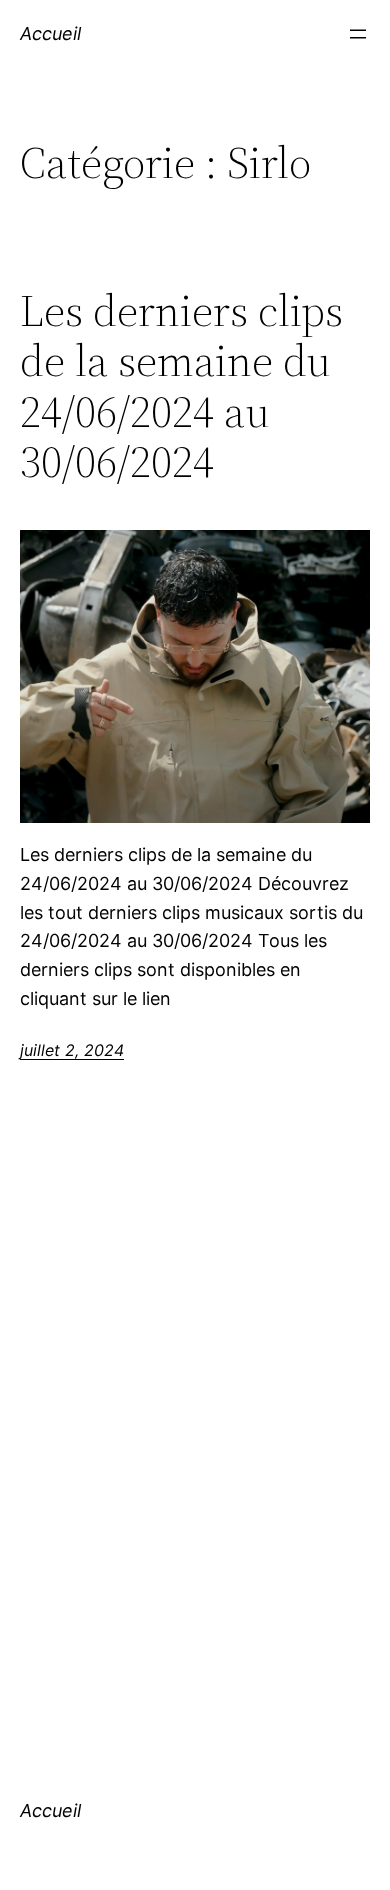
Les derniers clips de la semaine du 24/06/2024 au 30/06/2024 (181, 387)
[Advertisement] (195, 1450)
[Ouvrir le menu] (358, 34)
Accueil (50, 33)
